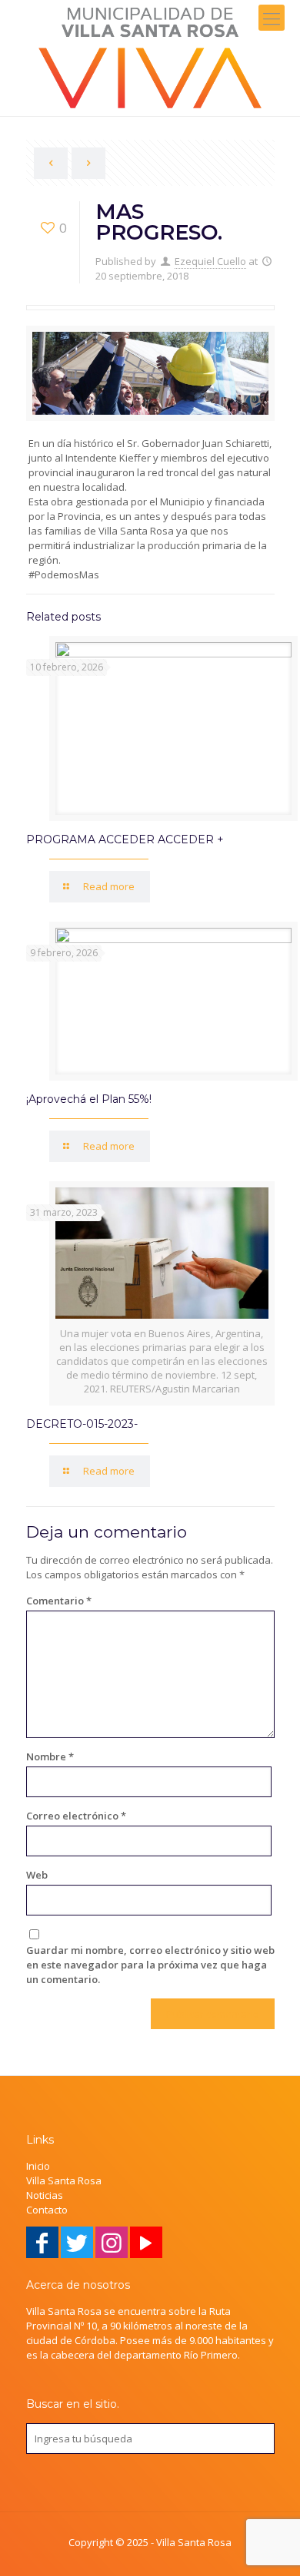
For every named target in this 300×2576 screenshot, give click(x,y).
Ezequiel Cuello (210, 261)
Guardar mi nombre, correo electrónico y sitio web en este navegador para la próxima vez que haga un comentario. (150, 1965)
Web (37, 1875)
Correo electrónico (76, 1816)
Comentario (59, 1601)
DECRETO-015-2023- (82, 1424)
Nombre (50, 1757)
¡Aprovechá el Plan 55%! (89, 1099)
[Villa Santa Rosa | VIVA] (150, 58)
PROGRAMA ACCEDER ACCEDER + (125, 839)
